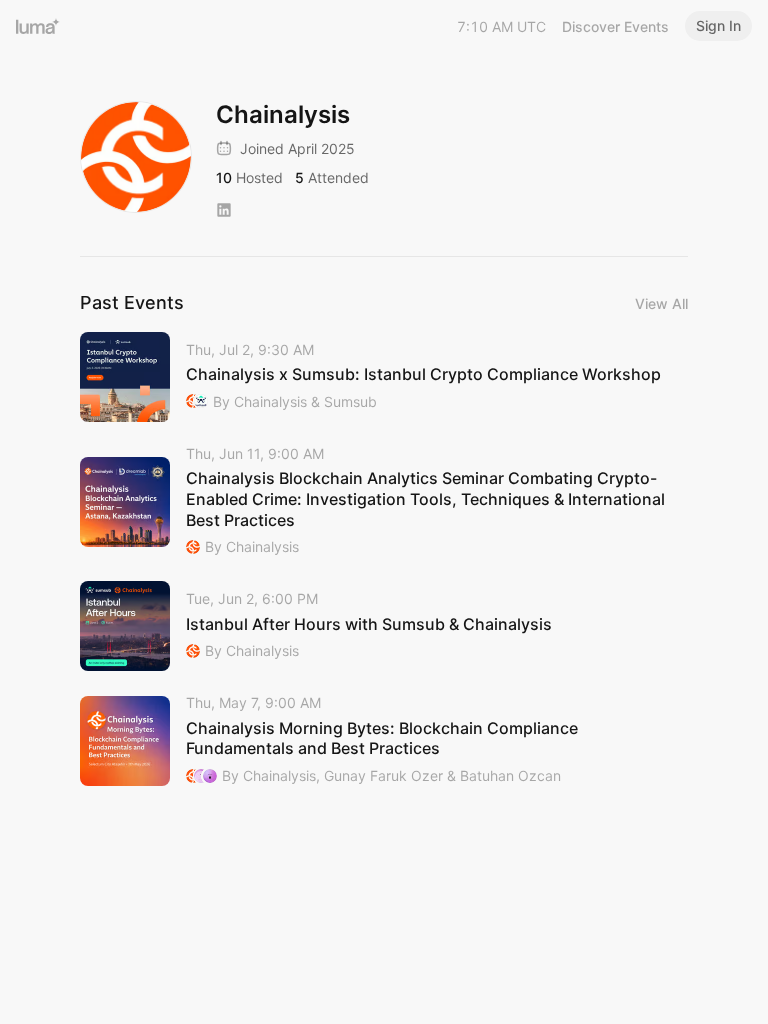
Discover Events (615, 26)
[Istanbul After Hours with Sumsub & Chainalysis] (384, 626)
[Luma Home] (38, 26)
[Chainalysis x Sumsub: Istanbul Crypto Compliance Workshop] (384, 377)
